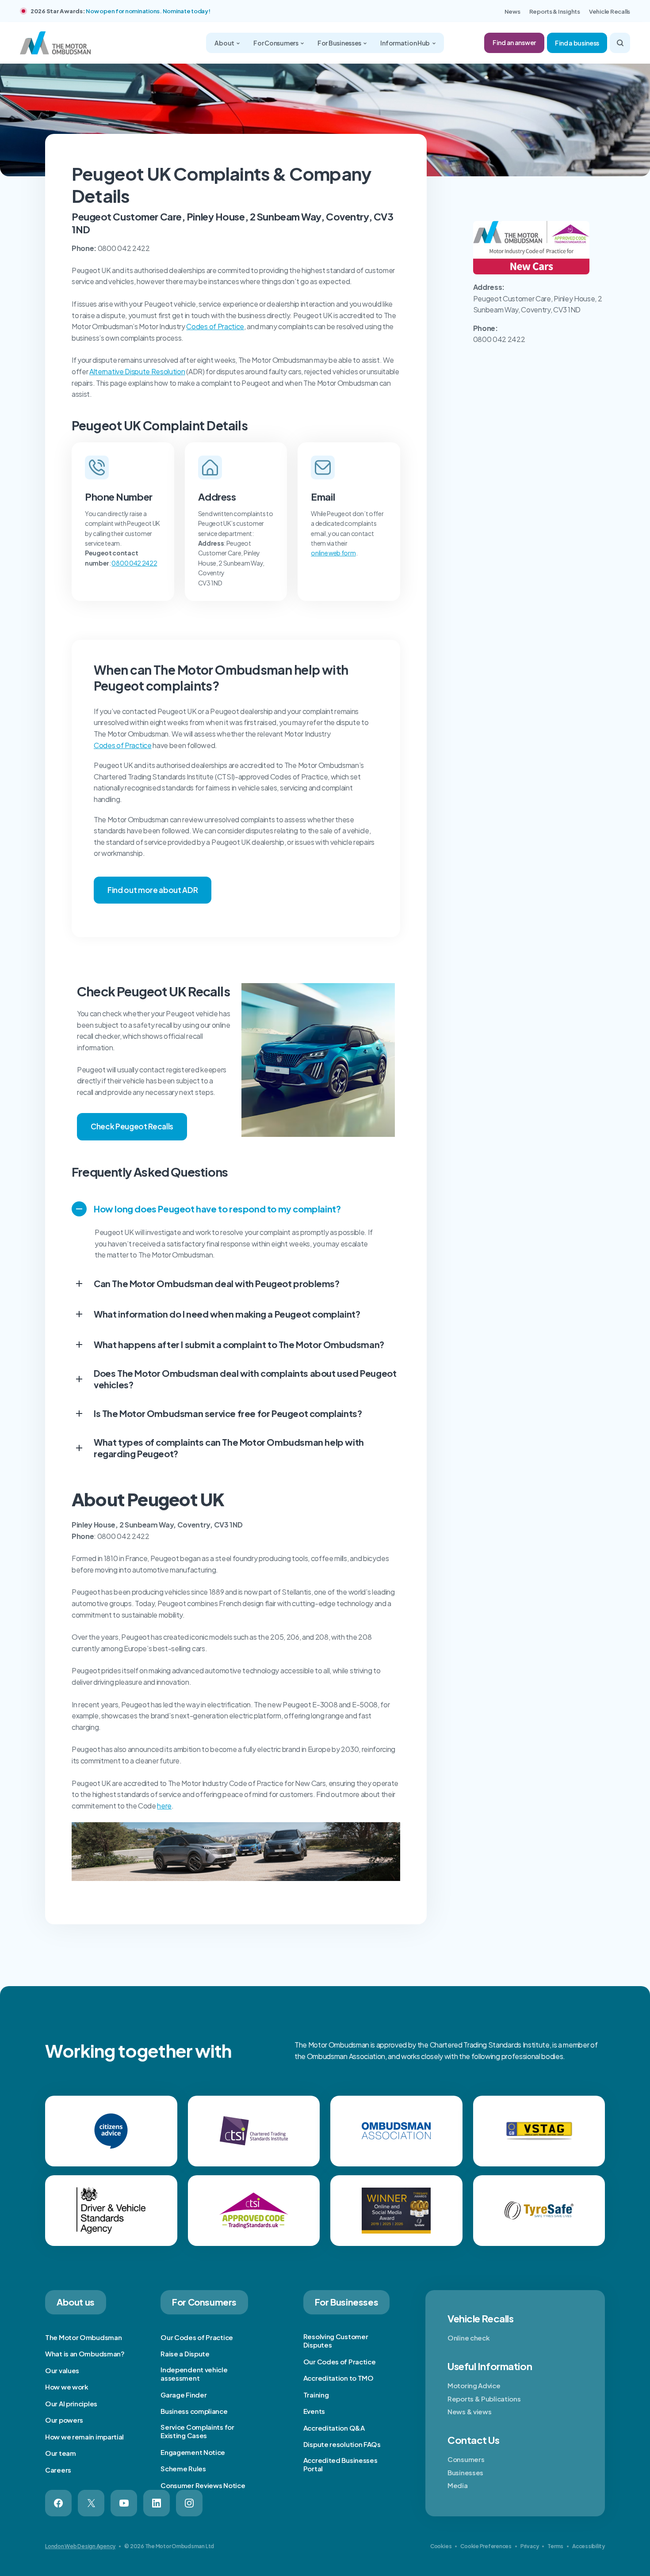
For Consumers (276, 43)
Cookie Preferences (486, 2546)
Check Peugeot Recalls (132, 1126)
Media (458, 2485)
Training (316, 2395)
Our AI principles (71, 2403)
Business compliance (194, 2411)
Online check (468, 2338)
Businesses (465, 2472)
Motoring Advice (474, 2385)
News (512, 11)
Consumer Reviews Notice (203, 2485)
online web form (333, 553)
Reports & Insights (555, 11)
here (164, 1806)
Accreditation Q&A (334, 2428)
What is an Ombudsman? (85, 2354)
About (225, 43)
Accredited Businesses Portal (340, 2464)
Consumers (466, 2459)
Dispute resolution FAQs (342, 2444)
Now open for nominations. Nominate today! (148, 11)
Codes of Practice (215, 326)
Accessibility (589, 2546)
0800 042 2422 (134, 563)
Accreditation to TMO (338, 2378)
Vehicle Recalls (610, 11)
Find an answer (514, 42)
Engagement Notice (193, 2452)
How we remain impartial (84, 2437)
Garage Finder (184, 2395)
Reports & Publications (484, 2399)
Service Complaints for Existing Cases (197, 2431)
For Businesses (340, 43)
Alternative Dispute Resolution (137, 371)
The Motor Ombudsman (83, 2337)
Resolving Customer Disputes (336, 2341)
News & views (469, 2411)
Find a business (577, 43)
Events (314, 2411)
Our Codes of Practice (197, 2337)
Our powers (64, 2420)
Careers (58, 2470)
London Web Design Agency (80, 2546)
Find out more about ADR (153, 890)
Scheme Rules (183, 2468)
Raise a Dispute (185, 2354)
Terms (555, 2546)
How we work (67, 2387)
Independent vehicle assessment (194, 2374)
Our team (61, 2453)
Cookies (441, 2546)
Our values (62, 2370)
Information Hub (405, 43)
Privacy (530, 2546)
